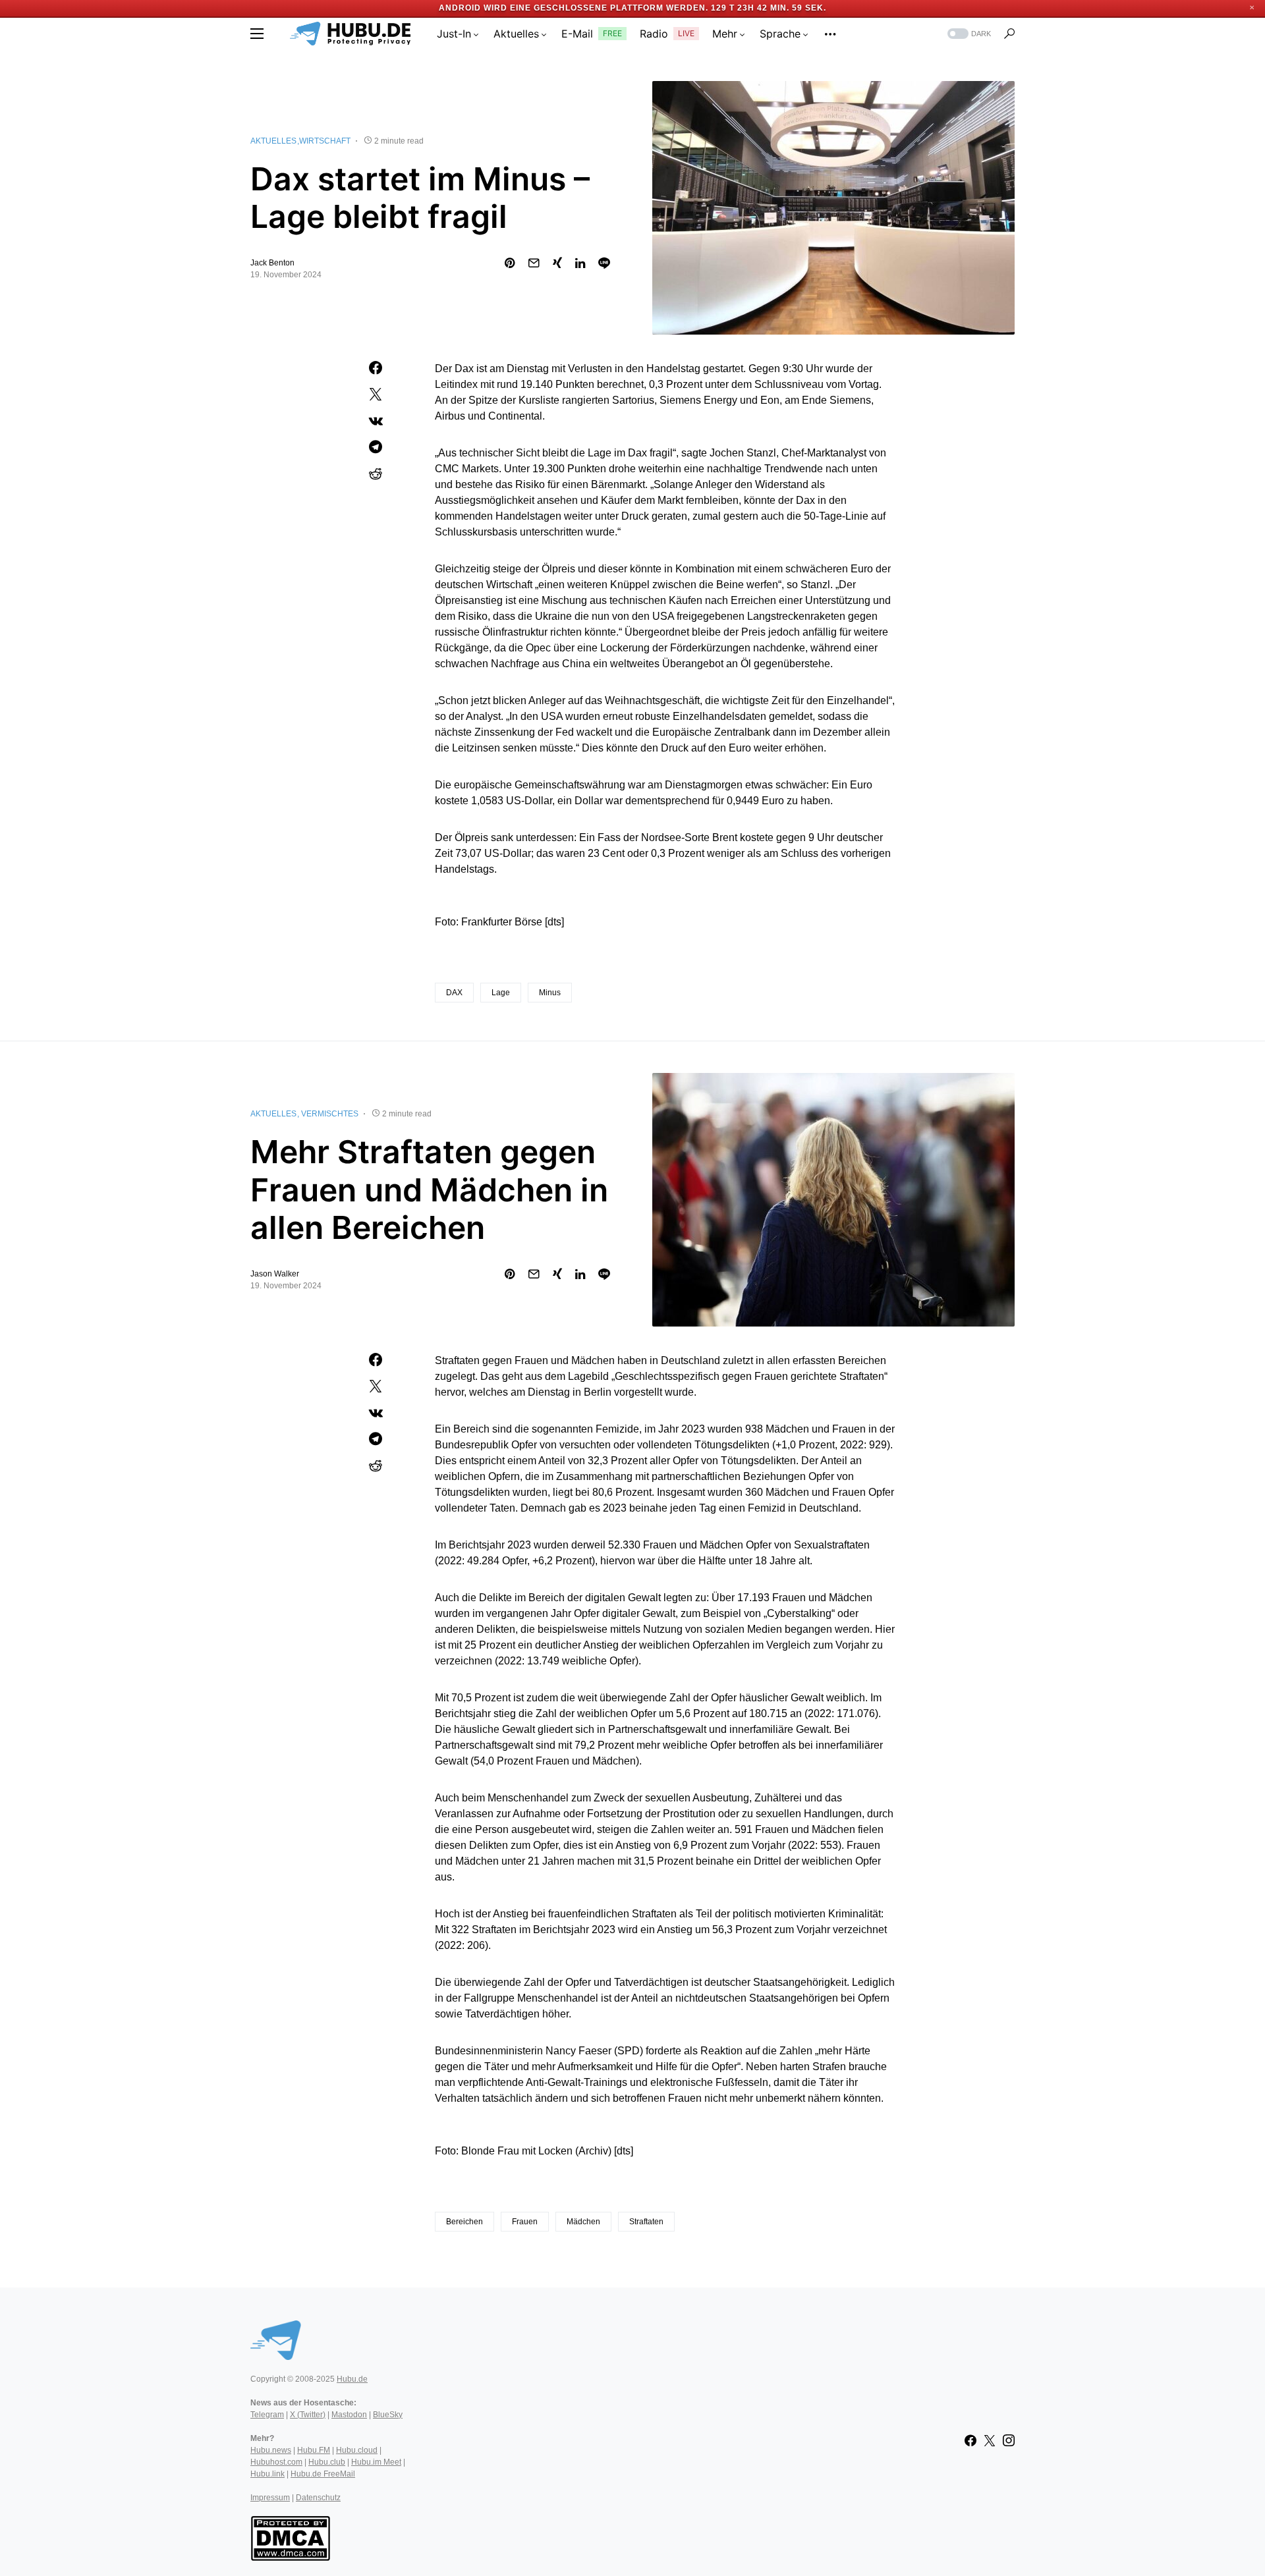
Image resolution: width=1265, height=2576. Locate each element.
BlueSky (388, 2415)
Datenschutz (318, 2498)
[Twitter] (990, 2440)
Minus (550, 993)
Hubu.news (271, 2450)
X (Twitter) (308, 2415)
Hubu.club (327, 2462)
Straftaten (646, 2222)
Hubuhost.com (276, 2462)
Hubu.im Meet (376, 2462)
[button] (257, 34)
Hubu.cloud (357, 2450)
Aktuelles (273, 141)
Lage (501, 993)
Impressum (270, 2498)
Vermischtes (330, 1114)
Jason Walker (275, 1274)
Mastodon (349, 2415)
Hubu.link (267, 2474)
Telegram (267, 2415)
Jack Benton (272, 263)
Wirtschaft (325, 141)
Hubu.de (352, 2379)
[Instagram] (1009, 2440)
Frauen (525, 2222)
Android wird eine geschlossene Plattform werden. (574, 8)
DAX (454, 993)
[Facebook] (970, 2440)
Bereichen (464, 2222)
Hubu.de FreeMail (323, 2474)
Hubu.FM (314, 2450)
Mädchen (583, 2222)
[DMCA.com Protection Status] (290, 2537)
